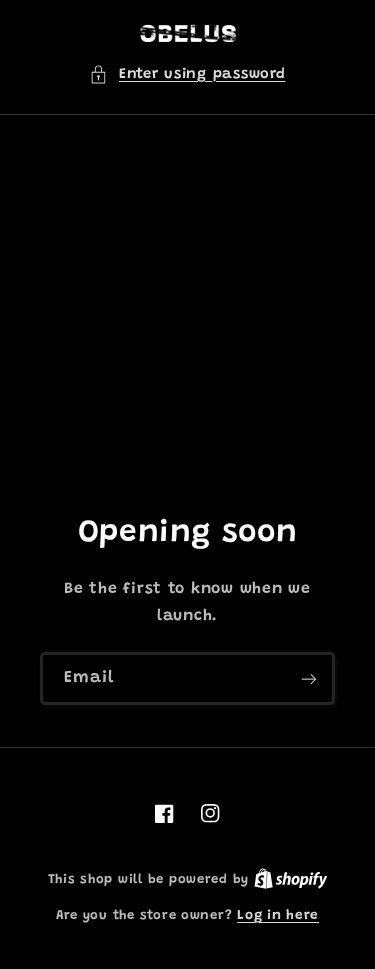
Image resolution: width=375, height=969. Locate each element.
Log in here (278, 916)
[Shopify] (291, 880)
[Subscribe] (309, 678)
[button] (187, 75)
